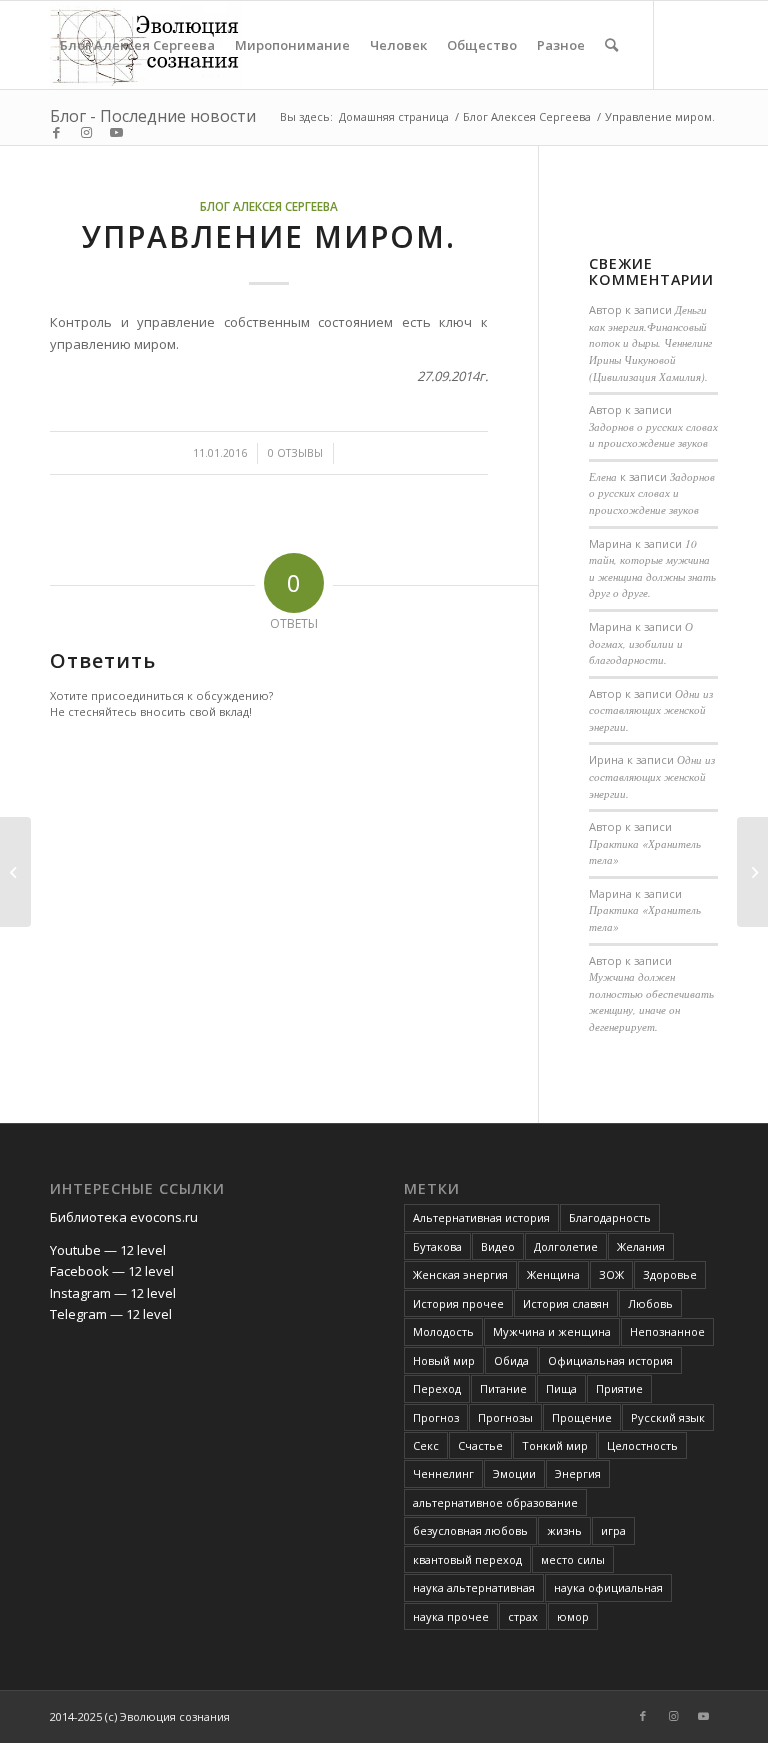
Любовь (650, 1303)
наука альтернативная (474, 1587)
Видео (498, 1246)
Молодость (443, 1331)
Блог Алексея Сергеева (269, 206)
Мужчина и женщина (552, 1331)
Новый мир (444, 1360)
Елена (603, 476)
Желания (641, 1246)
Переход (437, 1388)
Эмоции (514, 1473)
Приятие (619, 1388)
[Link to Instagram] (86, 132)
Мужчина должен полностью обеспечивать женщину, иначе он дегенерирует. (651, 1001)
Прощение (582, 1417)
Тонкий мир (555, 1445)
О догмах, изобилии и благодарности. (641, 643)
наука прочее (451, 1616)
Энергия (578, 1473)
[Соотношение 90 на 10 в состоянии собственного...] (15, 872)
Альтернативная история (481, 1217)
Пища (561, 1388)
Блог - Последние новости (153, 116)
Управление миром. (269, 236)
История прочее (458, 1303)
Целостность (642, 1445)
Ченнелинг (443, 1473)
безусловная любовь (470, 1530)
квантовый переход (467, 1559)
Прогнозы (505, 1417)
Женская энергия (460, 1274)
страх (523, 1616)
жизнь (564, 1530)
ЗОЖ (611, 1274)
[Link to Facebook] (56, 132)
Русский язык (668, 1417)
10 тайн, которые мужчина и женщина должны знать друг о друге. (652, 568)
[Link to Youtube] (116, 132)
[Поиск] (611, 45)
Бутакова (437, 1246)
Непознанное (667, 1331)
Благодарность (610, 1217)
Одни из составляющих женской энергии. (651, 710)
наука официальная (608, 1587)
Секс (426, 1445)
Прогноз (436, 1417)
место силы (573, 1559)
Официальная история (610, 1360)
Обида (511, 1360)
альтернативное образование (495, 1502)
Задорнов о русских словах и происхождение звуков (653, 435)
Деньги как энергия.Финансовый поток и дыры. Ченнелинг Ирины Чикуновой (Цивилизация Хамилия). (650, 342)
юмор (573, 1616)
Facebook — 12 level (112, 1271)
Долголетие (566, 1246)
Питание (503, 1388)
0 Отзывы (295, 453)
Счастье (480, 1445)
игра (613, 1530)
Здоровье (670, 1274)
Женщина (553, 1274)
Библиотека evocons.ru (124, 1217)
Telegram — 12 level (111, 1314)
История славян (566, 1303)
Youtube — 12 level (108, 1250)
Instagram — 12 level (113, 1293)
